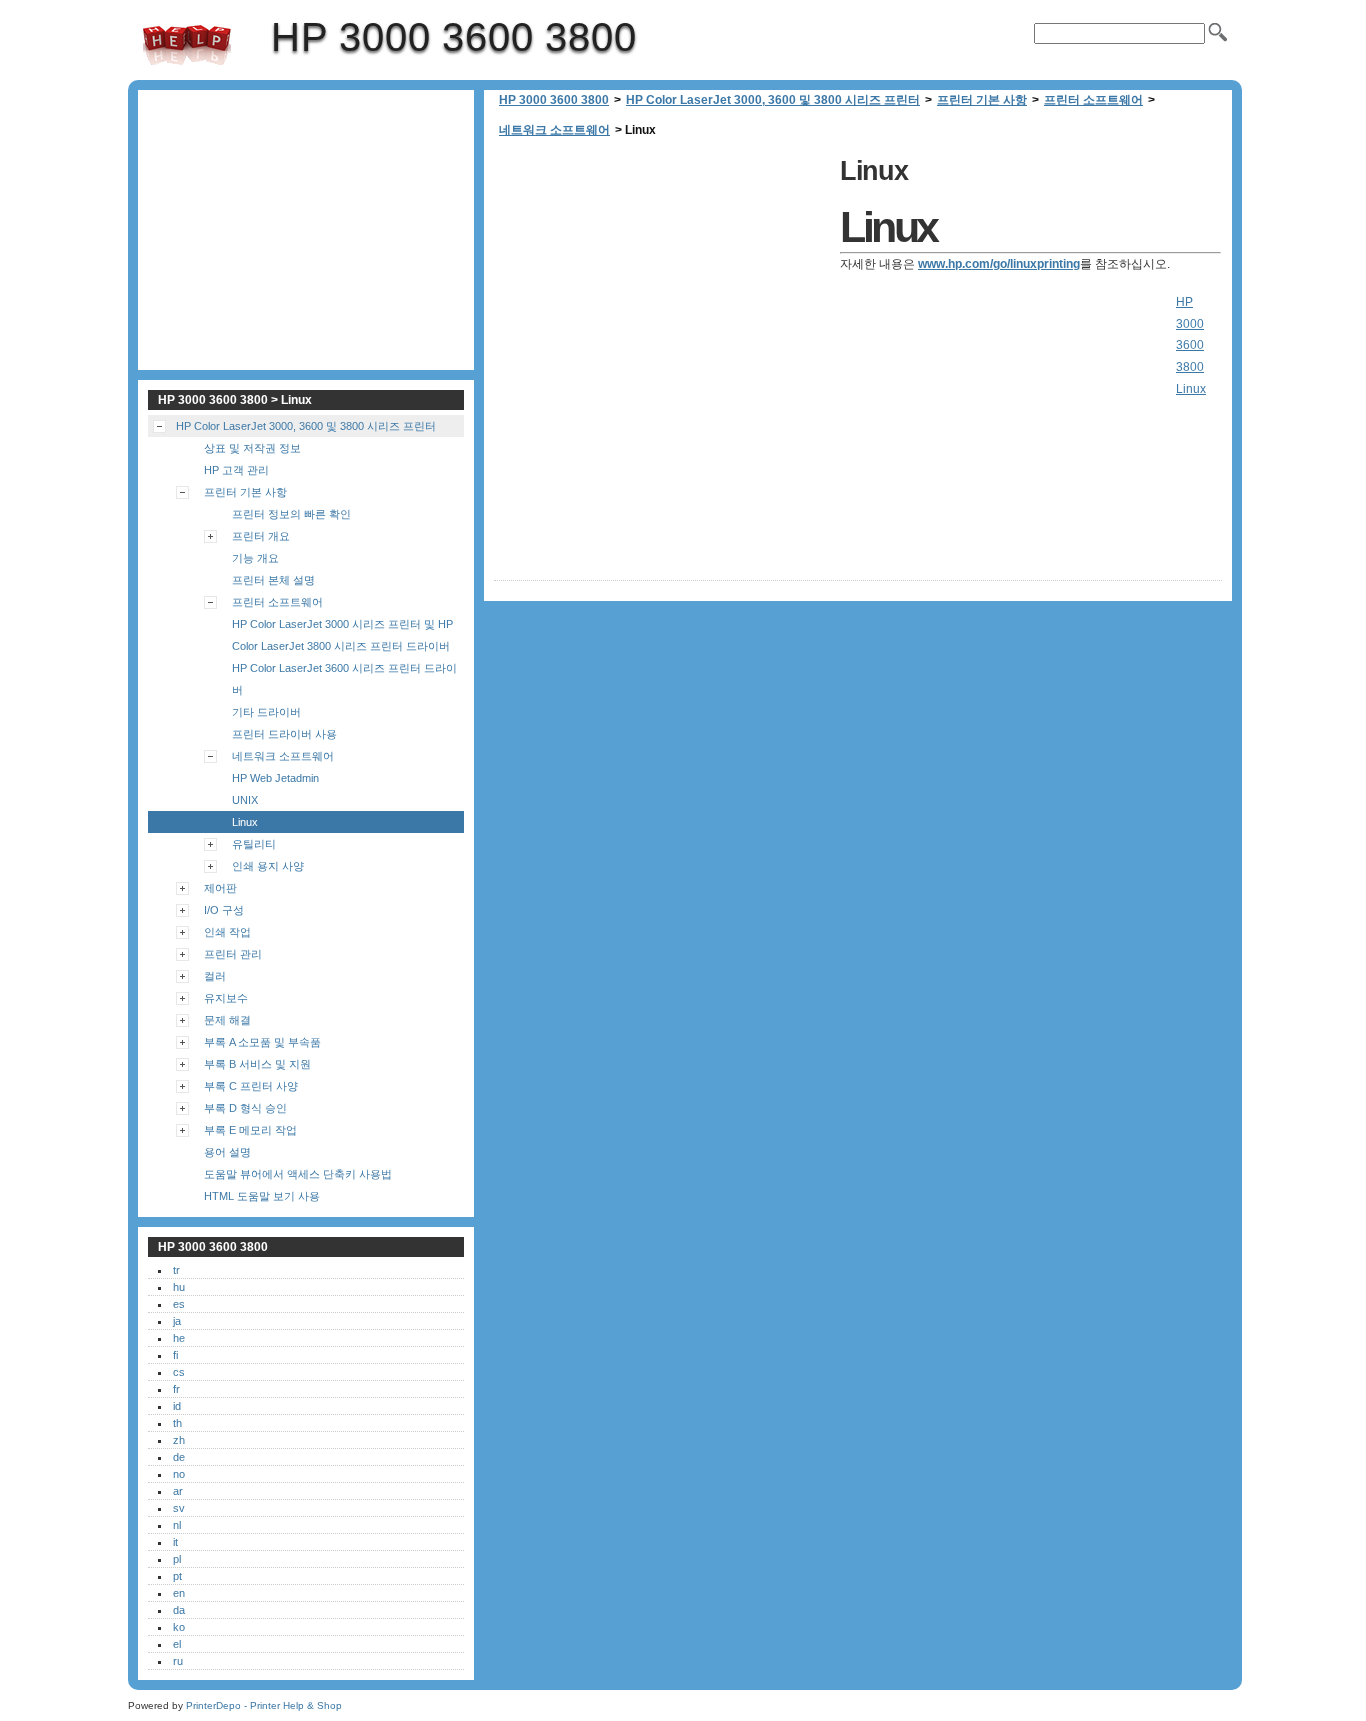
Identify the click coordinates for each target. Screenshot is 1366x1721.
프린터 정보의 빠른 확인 (291, 514)
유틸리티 (254, 844)
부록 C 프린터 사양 (251, 1086)
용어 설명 (227, 1152)
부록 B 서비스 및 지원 (257, 1064)
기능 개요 (255, 558)
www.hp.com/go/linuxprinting (999, 264)
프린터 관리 (233, 954)
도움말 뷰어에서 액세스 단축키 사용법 (298, 1174)
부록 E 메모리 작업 (250, 1130)
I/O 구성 (224, 910)
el (177, 1644)
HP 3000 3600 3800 (187, 45)
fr (176, 1389)
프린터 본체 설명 (273, 580)
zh (179, 1440)
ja (177, 1321)
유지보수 (226, 998)
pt (177, 1576)
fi (175, 1355)
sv (179, 1508)
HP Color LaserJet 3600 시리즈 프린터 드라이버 (344, 679)
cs (179, 1372)
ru (178, 1661)
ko (179, 1627)
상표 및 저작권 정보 (252, 448)
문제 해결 (227, 1020)
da (179, 1610)
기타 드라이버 (266, 712)
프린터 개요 (261, 536)
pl (177, 1559)
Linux (245, 822)
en (179, 1593)
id (177, 1406)
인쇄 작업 (227, 932)
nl (177, 1525)
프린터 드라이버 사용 (284, 734)
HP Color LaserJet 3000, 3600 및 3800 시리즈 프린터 (773, 100)
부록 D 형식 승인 (245, 1108)
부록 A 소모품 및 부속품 (262, 1042)
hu (179, 1287)
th (177, 1423)
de (179, 1457)
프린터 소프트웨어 (1093, 100)
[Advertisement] (662, 290)
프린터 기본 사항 (982, 100)
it (175, 1542)
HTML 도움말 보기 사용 (262, 1196)
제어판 (220, 888)
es (179, 1304)
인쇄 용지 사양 (268, 866)
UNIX (245, 800)
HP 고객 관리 (236, 470)
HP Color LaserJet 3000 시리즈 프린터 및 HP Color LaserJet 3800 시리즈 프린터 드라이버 (342, 635)
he (179, 1338)
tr (176, 1270)
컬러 (215, 976)
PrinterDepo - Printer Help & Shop (264, 1705)
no (179, 1474)
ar (178, 1491)
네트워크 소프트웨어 (554, 130)
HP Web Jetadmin (275, 778)
